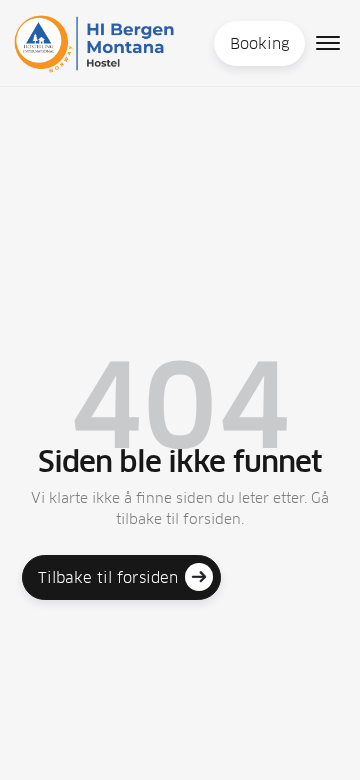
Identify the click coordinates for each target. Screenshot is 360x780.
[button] (328, 43)
